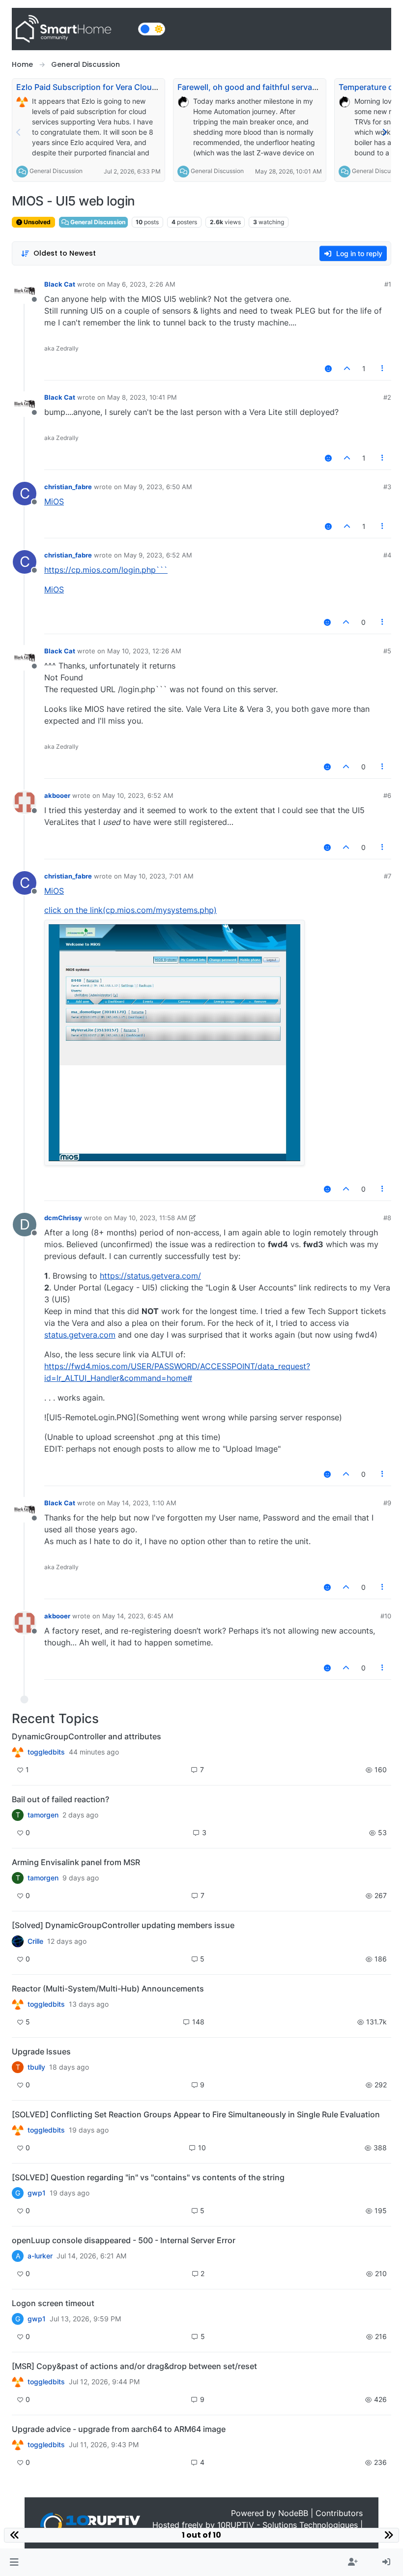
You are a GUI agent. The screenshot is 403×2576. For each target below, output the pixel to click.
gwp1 (37, 2193)
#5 (387, 651)
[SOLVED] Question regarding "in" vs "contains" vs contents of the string (148, 2177)
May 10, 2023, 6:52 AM (138, 795)
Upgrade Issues (41, 2051)
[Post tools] (383, 368)
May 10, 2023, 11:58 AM (151, 1218)
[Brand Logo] (73, 29)
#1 (388, 284)
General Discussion (56, 171)
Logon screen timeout (53, 2303)
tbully (36, 2067)
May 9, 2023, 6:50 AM (158, 487)
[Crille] (18, 1941)
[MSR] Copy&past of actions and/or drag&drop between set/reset (134, 2366)
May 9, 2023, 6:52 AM (158, 555)
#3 (387, 487)
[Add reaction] (328, 368)
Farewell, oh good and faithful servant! (250, 87)
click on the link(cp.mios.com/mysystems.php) (130, 910)
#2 (387, 397)
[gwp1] (18, 2130)
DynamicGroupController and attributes (86, 1736)
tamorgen (43, 1815)
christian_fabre (68, 487)
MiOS (54, 501)
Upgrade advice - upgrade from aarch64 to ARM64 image (119, 2429)
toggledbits (46, 1752)
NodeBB (293, 2513)
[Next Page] (384, 132)
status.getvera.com (80, 1335)
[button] (14, 2562)
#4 (387, 555)
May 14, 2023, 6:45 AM (138, 1616)
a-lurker (40, 2256)
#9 (387, 1503)
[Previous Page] (19, 132)
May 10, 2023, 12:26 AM (144, 651)
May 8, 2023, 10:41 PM (142, 397)
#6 (387, 795)
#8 (387, 1218)
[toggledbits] (18, 2004)
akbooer (57, 795)
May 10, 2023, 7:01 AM (159, 876)
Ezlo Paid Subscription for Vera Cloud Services (103, 87)
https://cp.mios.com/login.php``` (106, 570)
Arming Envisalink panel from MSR (76, 1862)
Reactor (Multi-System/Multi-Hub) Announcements (108, 1989)
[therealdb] (18, 1752)
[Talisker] (18, 2445)
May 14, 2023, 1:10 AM (142, 1503)
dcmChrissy (63, 1218)
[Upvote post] (347, 368)
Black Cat (60, 284)
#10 (386, 1616)
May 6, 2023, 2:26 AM (141, 284)
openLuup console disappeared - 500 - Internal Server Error (124, 2240)
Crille (35, 1941)
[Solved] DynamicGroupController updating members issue (123, 1925)
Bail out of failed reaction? (60, 1799)
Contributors (339, 2513)
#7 (388, 876)
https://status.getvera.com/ (150, 1276)
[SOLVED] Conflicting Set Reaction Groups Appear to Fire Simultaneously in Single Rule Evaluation (196, 2114)
